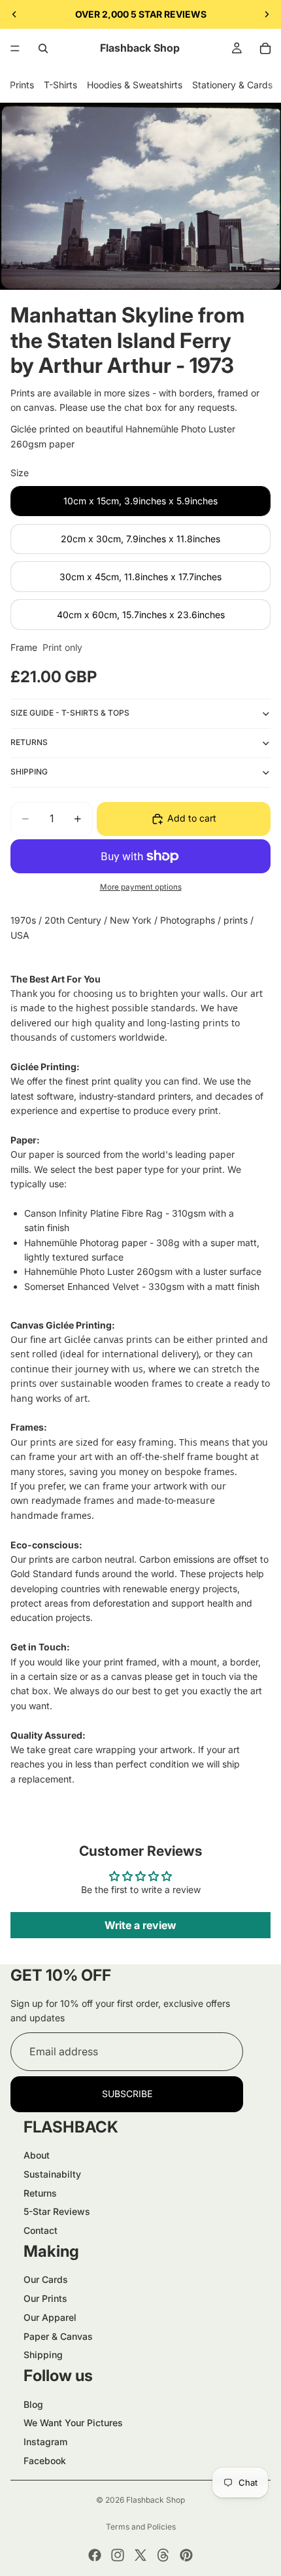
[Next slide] (267, 14)
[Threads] (163, 2555)
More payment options (141, 887)
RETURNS (29, 742)
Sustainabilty (52, 2174)
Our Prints (45, 2298)
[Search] (43, 48)
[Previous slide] (14, 14)
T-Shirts (60, 85)
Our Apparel (50, 2317)
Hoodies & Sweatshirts (135, 85)
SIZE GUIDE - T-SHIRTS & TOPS (70, 713)
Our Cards (46, 2279)
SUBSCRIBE (127, 2094)
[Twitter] (140, 2555)
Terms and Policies (141, 2527)
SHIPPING (29, 772)
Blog (33, 2404)
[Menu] (15, 48)
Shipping (43, 2355)
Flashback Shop (156, 2500)
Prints (22, 85)
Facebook (45, 2461)
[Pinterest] (186, 2555)
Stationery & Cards (232, 85)
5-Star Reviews (57, 2211)
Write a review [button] (140, 1925)
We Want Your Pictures (73, 2423)
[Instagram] (118, 2555)
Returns (40, 2193)
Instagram (45, 2442)
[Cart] (265, 48)
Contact (41, 2230)
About (37, 2155)
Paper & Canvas (58, 2336)
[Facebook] (95, 2555)
